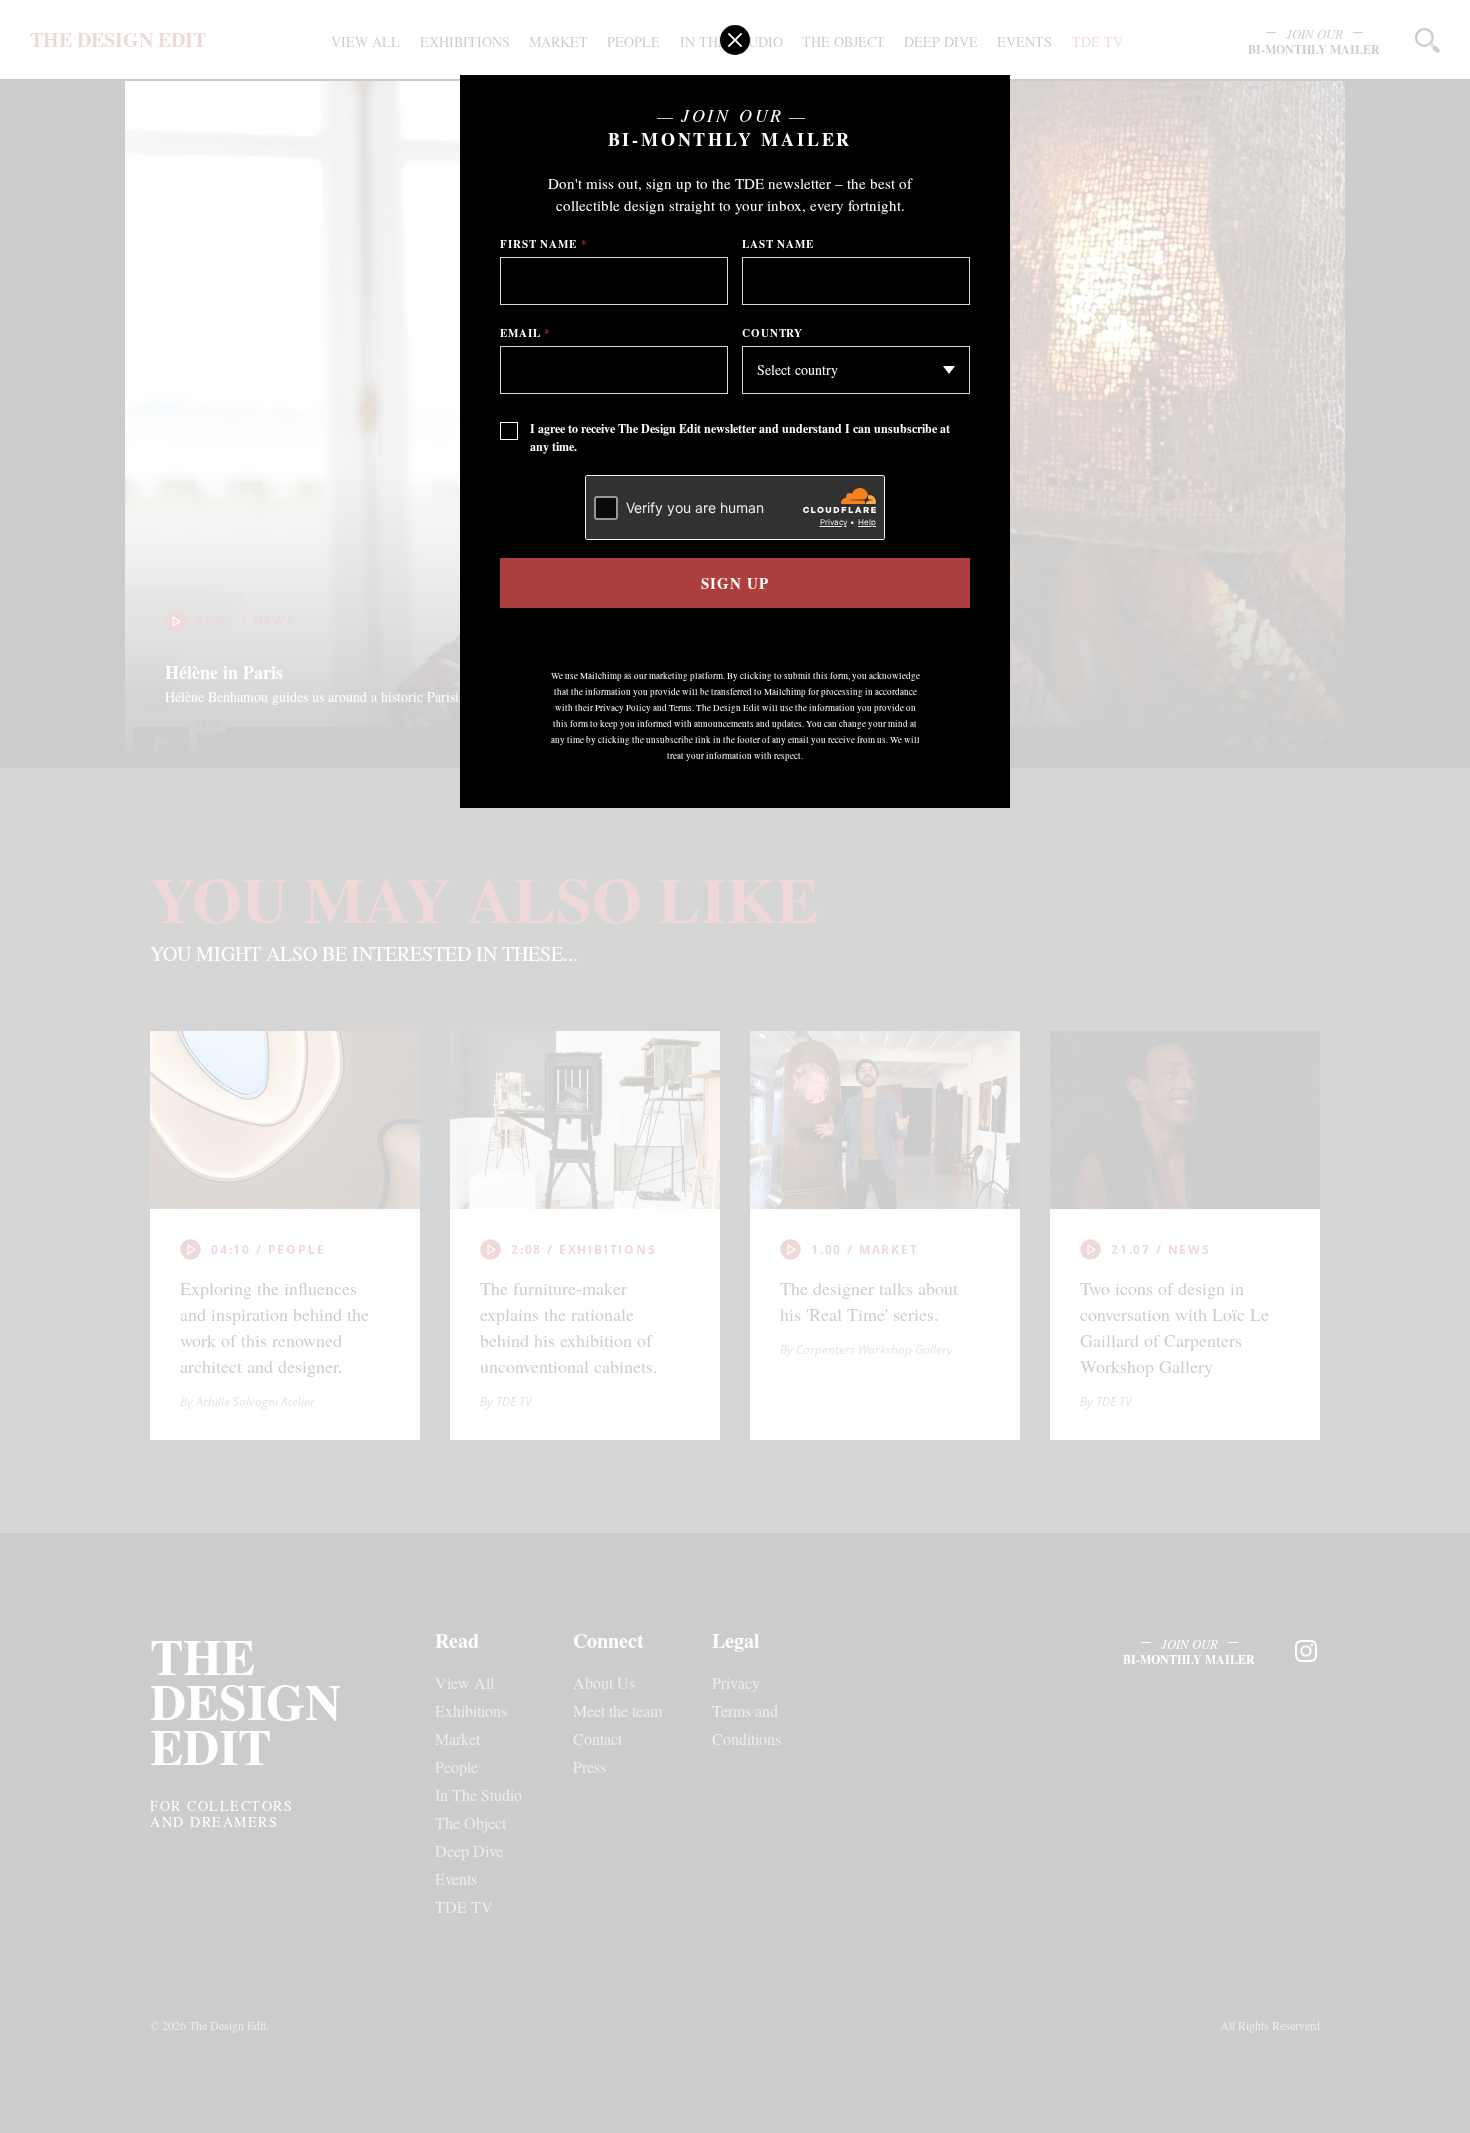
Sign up (734, 583)
